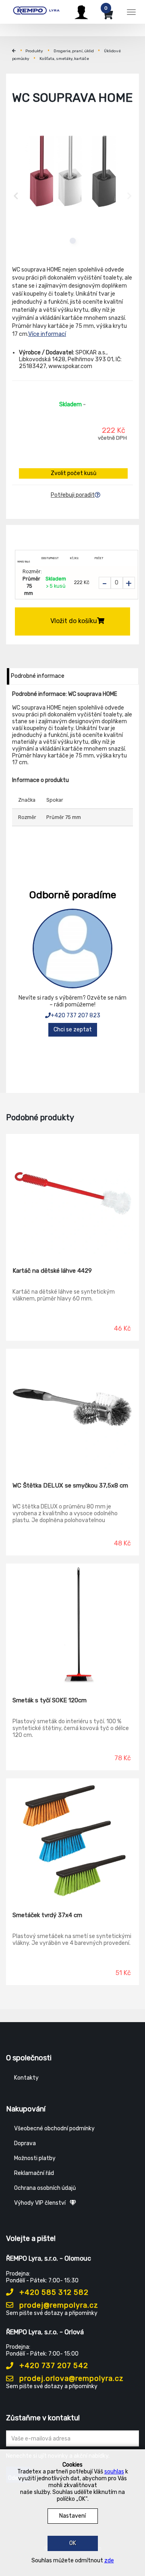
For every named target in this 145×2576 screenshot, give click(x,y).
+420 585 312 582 (53, 2292)
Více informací (47, 334)
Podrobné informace (38, 676)
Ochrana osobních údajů (45, 2188)
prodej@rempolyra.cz (58, 2305)
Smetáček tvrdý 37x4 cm (47, 1915)
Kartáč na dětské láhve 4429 (52, 1271)
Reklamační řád (34, 2173)
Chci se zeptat (73, 1030)
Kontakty (26, 2078)
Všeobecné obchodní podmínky (54, 2128)
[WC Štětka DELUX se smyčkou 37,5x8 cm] (72, 1409)
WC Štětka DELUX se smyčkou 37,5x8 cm (70, 1486)
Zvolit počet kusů (74, 473)
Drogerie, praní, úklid (74, 51)
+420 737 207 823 (76, 1015)
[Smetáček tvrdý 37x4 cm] (72, 1839)
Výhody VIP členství (40, 2203)
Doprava (25, 2143)
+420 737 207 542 (53, 2366)
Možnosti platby (35, 2158)
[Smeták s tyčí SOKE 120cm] (72, 1624)
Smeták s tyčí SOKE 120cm (50, 1700)
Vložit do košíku (74, 621)
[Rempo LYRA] (36, 11)
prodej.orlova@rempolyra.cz (70, 2378)
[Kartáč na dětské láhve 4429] (72, 1195)
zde (109, 2561)
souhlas (114, 2472)
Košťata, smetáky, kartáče (64, 59)
